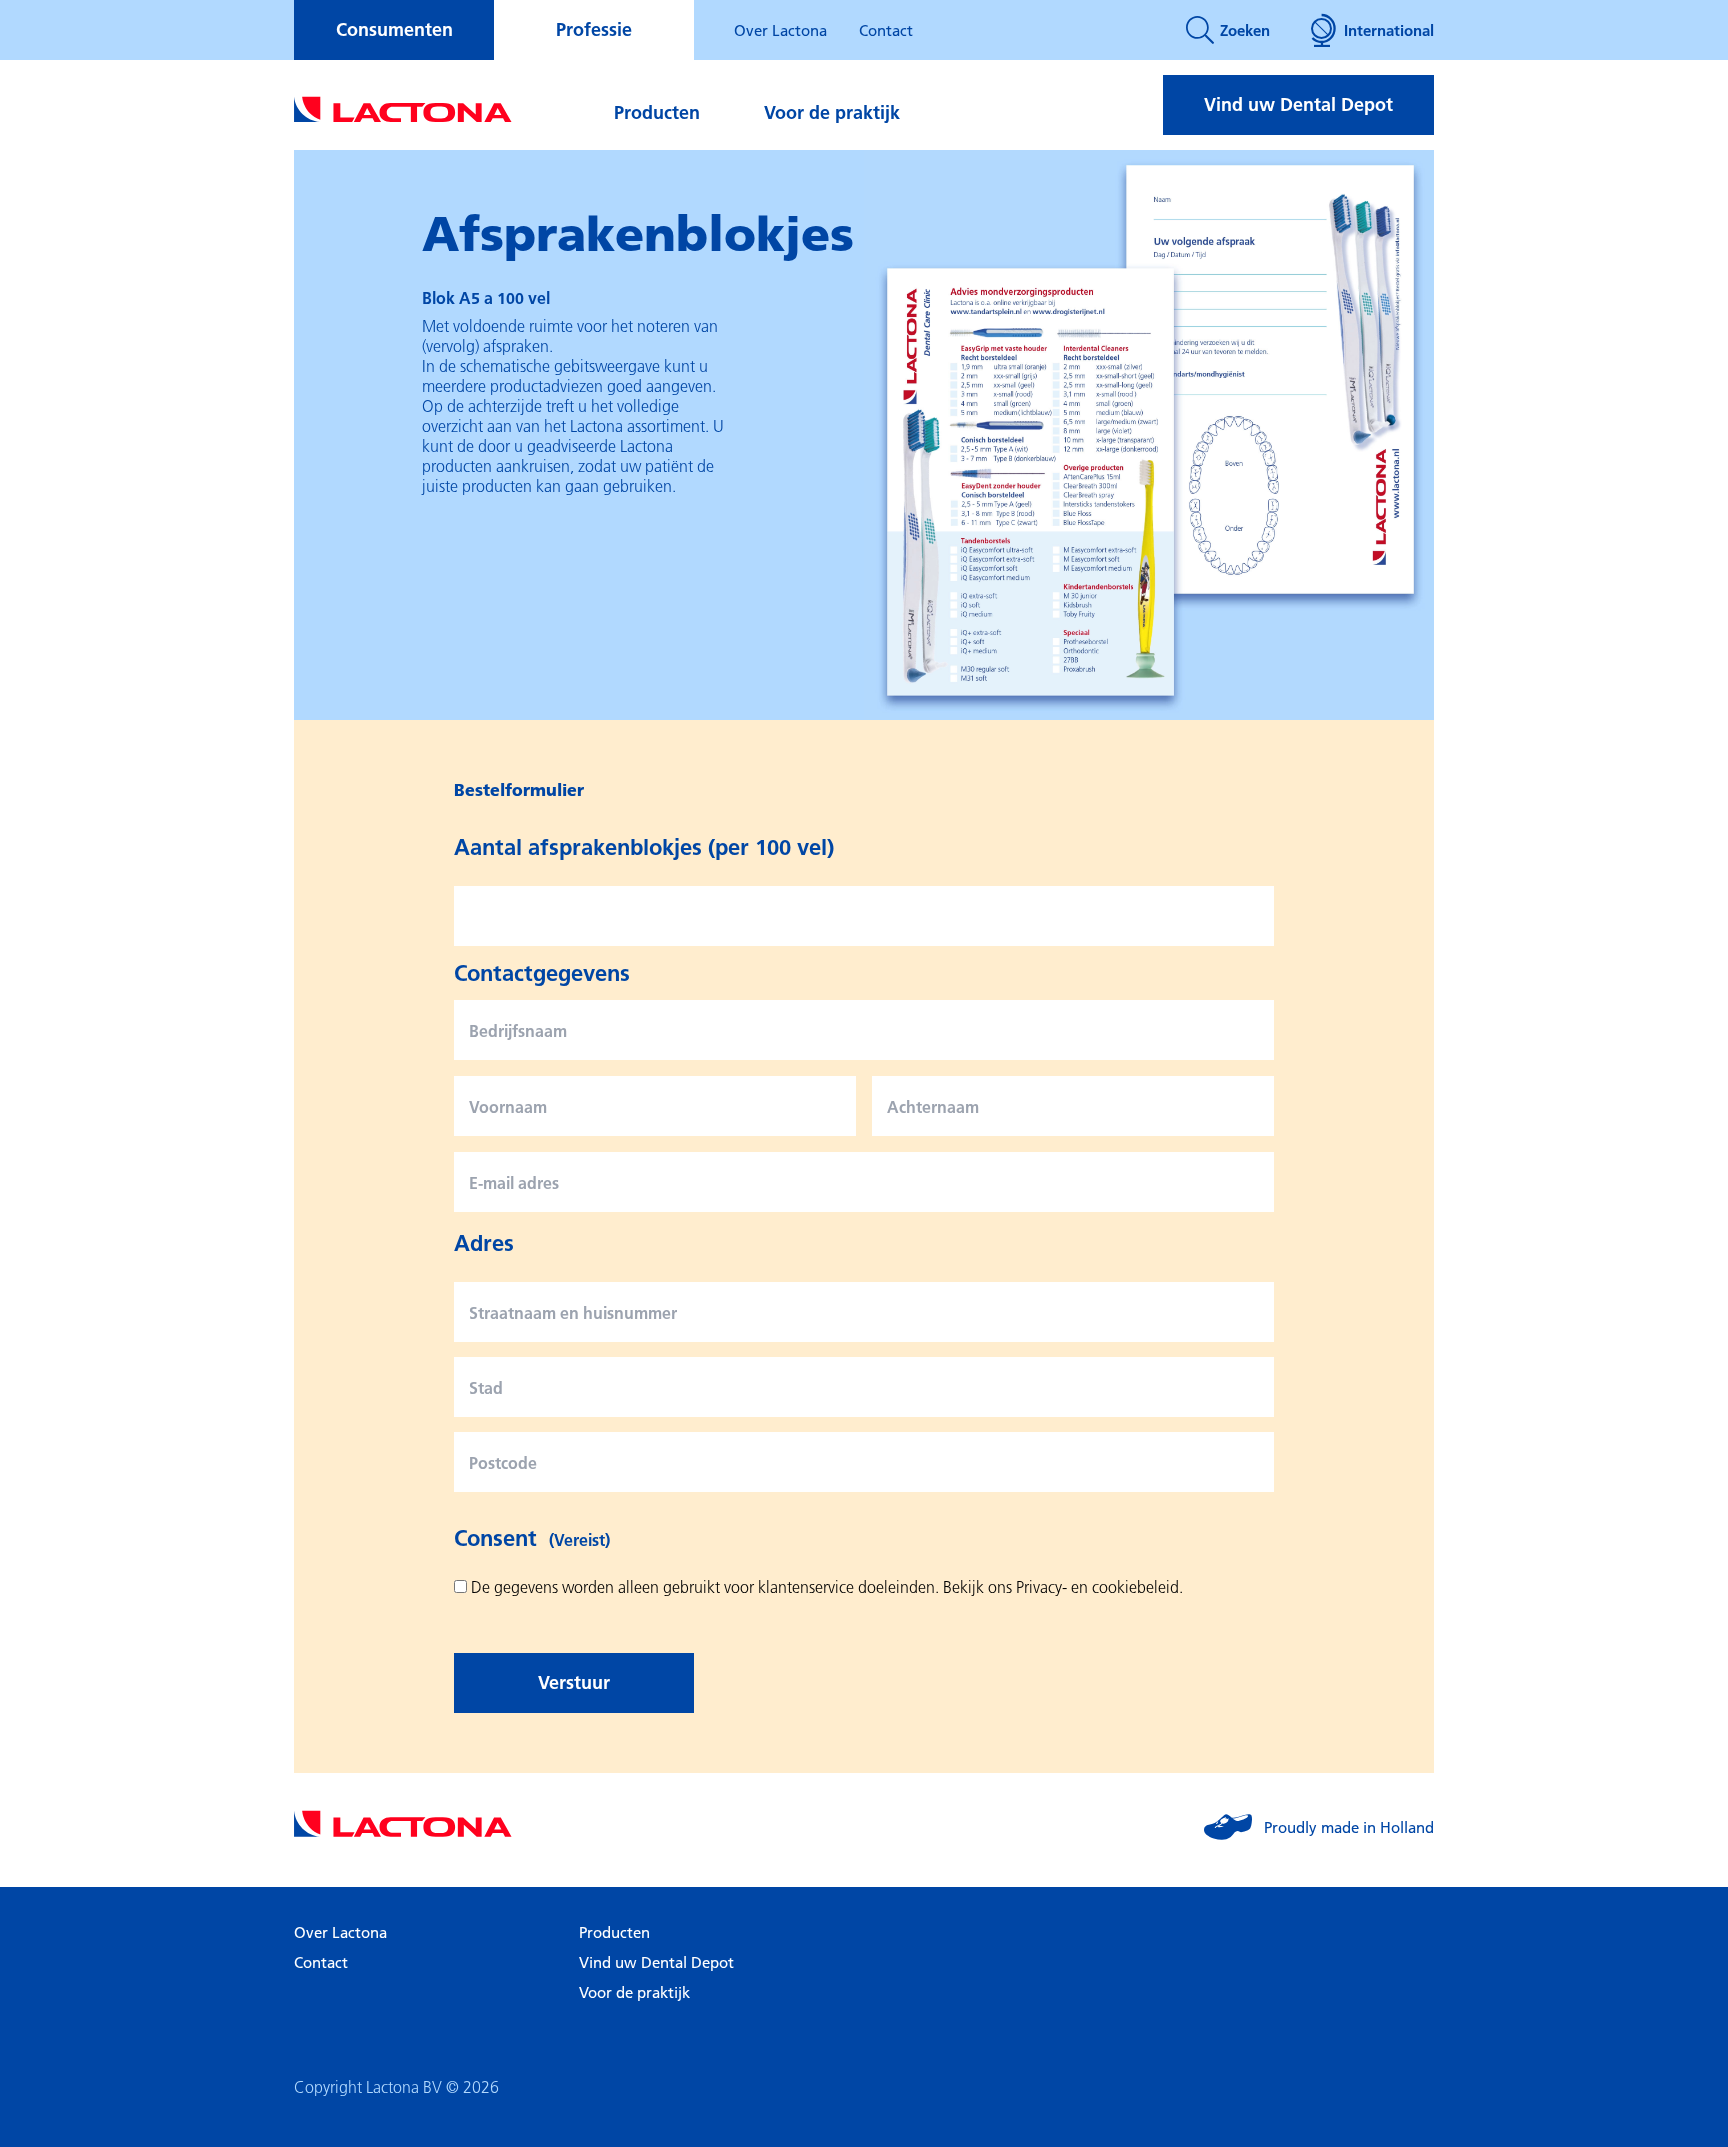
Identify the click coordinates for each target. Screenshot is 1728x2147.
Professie (594, 29)
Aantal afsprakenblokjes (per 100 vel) (644, 847)
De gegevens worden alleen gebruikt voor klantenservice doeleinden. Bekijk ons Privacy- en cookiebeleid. (827, 1586)
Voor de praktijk (832, 112)
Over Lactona (780, 30)
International (1389, 30)
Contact (886, 30)
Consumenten (394, 29)
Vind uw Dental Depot (1298, 104)
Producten (657, 112)
